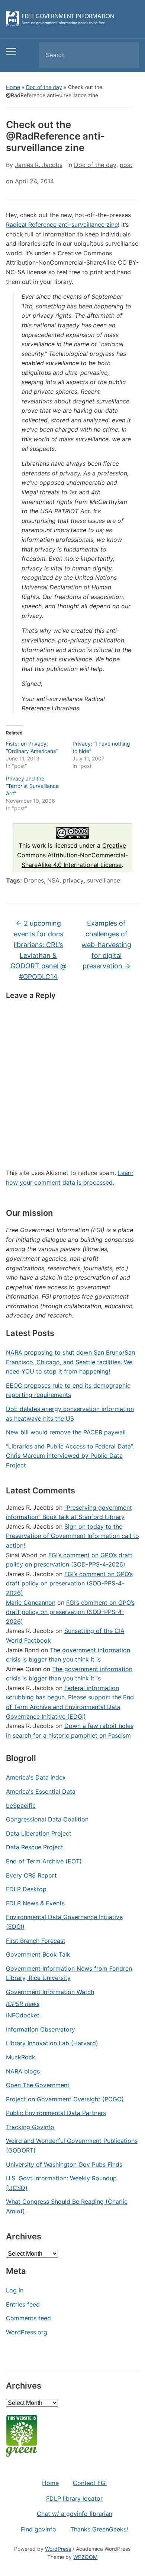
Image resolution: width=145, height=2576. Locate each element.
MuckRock (21, 2057)
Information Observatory (41, 2029)
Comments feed (28, 2318)
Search (127, 55)
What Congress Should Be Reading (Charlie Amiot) (67, 2206)
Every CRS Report (31, 1875)
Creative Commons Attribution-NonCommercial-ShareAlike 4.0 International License (72, 855)
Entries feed (23, 2304)
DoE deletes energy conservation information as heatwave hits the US (70, 1414)
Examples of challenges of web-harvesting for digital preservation (106, 945)
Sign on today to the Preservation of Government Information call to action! (72, 1536)
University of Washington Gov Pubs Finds (64, 2164)
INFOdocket (23, 2015)
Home (13, 87)
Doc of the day (44, 87)
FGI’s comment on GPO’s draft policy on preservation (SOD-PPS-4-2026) (69, 1583)
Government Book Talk (38, 1954)
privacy (73, 880)
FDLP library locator (74, 2498)
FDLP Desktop (26, 1889)
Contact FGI (90, 2483)
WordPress (58, 2549)
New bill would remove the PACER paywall (66, 1432)
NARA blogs (23, 2071)
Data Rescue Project (35, 1847)
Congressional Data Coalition (47, 1819)
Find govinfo (38, 2529)
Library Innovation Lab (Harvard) (52, 2043)
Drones (34, 880)
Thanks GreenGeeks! (99, 2529)
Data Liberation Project (39, 1833)
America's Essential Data (41, 1791)
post (126, 165)
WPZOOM (85, 2557)
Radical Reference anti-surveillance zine (62, 225)
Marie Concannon (31, 1603)
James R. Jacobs (39, 165)
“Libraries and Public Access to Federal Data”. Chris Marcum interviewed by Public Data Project (70, 1456)
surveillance (104, 880)
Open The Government (38, 2085)
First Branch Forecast (36, 1941)
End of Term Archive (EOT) (44, 1861)
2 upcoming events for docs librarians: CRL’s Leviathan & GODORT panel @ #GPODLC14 (38, 950)
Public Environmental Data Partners (56, 2113)
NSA (53, 880)
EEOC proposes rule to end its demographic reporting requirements (68, 1390)
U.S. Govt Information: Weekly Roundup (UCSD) (61, 2183)
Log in (15, 2290)
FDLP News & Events (35, 1903)
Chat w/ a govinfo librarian (75, 2514)
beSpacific (21, 1806)
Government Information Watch (50, 1992)
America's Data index (36, 1777)
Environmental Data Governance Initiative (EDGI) (64, 1922)
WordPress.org (27, 2332)
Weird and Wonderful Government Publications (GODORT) (72, 2145)
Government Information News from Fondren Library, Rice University (69, 1973)
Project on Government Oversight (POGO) (65, 2099)
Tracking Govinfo (30, 2127)
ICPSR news (23, 2004)
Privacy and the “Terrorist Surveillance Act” (32, 786)
